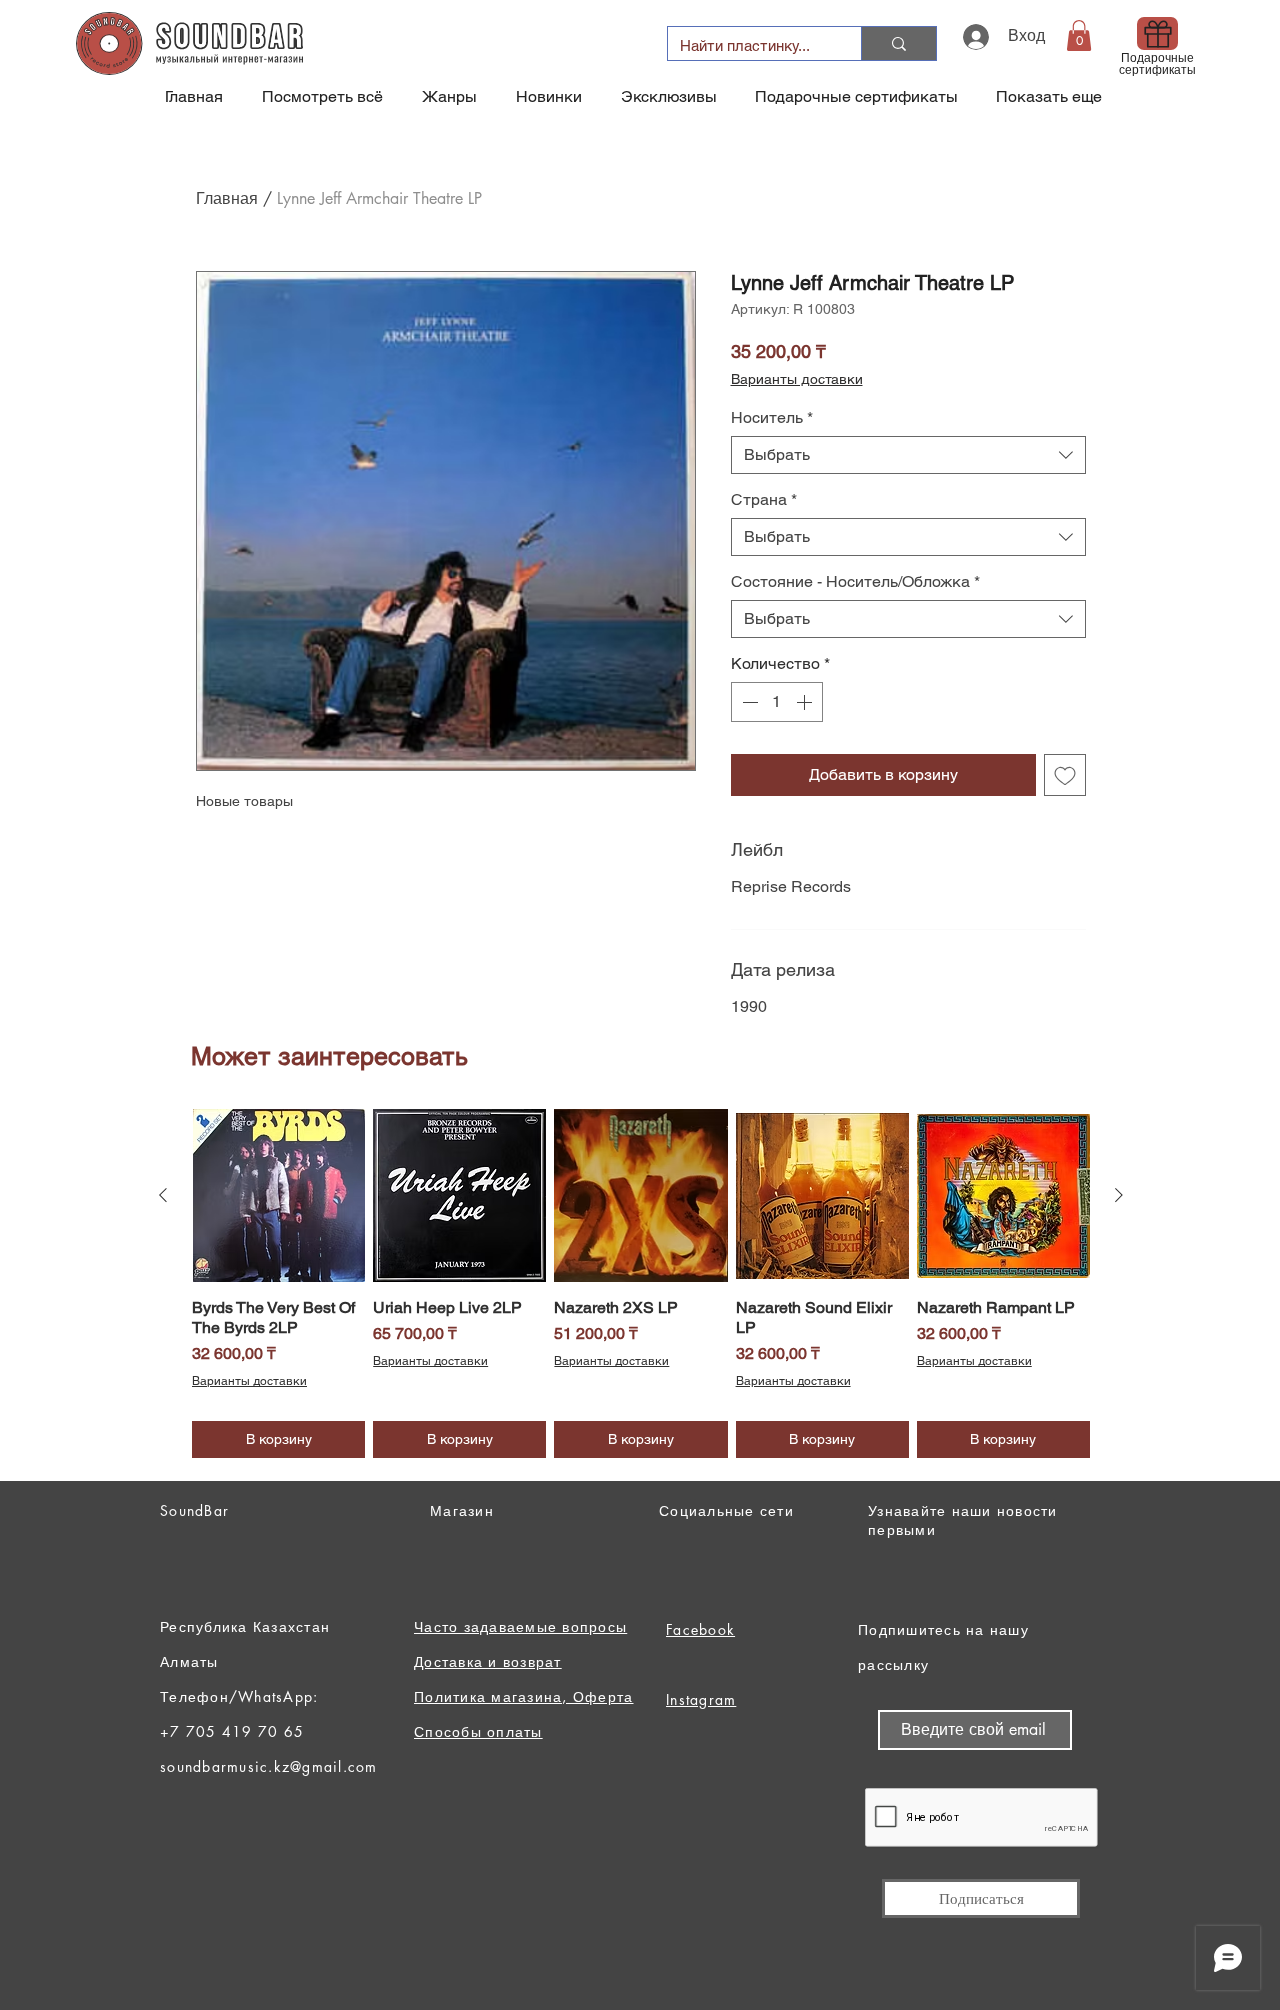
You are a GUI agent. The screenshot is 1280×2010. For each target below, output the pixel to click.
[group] (641, 1283)
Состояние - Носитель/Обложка (855, 581)
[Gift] (1157, 33)
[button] (1079, 35)
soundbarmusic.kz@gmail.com (269, 1766)
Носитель (772, 417)
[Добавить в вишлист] (1065, 775)
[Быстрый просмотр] (278, 1195)
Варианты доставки (797, 379)
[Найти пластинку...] (898, 43)
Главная (227, 198)
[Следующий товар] (1119, 1195)
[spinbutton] (777, 702)
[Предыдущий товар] (163, 1195)
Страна (764, 499)
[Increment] (806, 702)
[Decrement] (748, 702)
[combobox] (908, 455)
